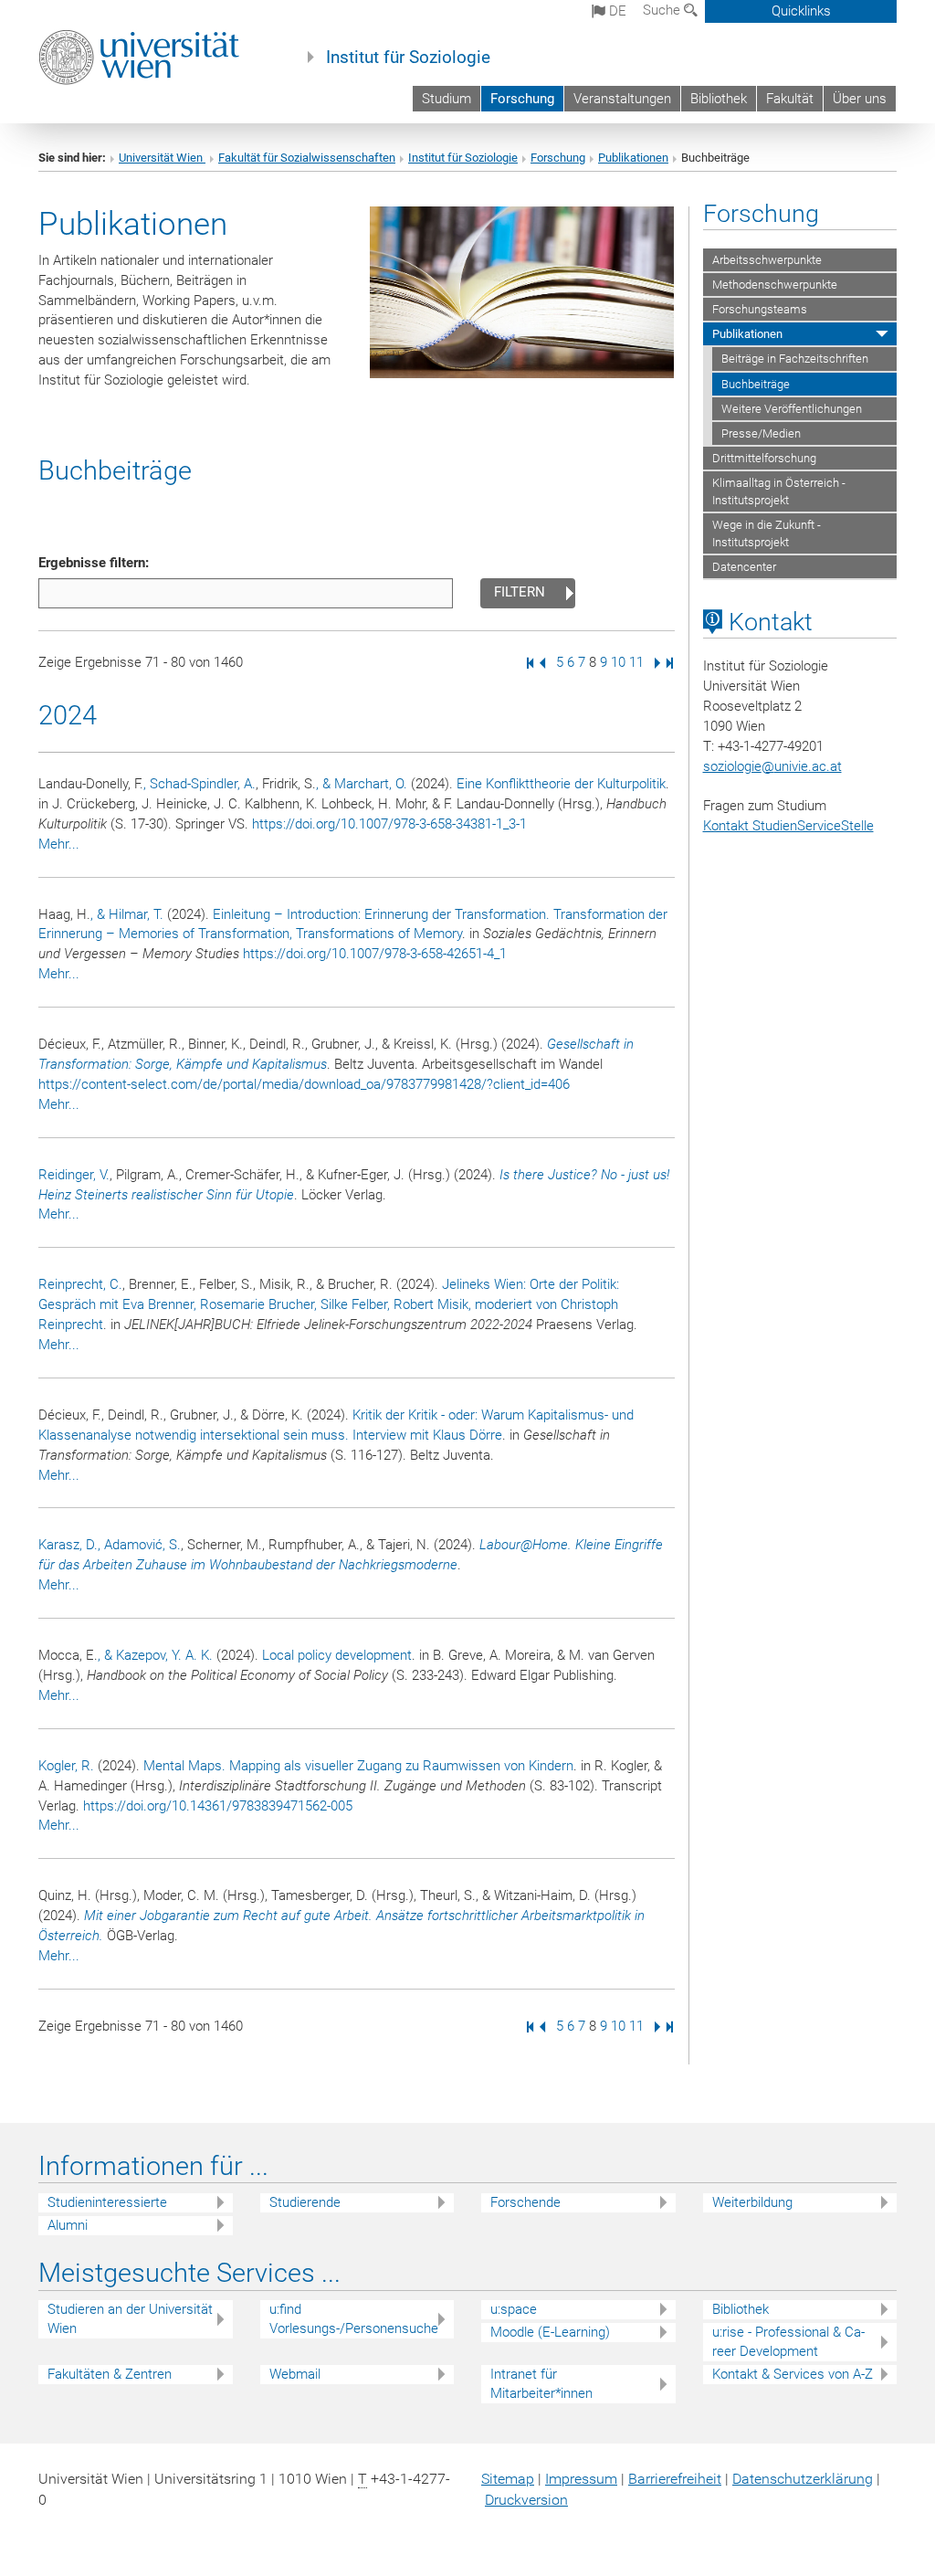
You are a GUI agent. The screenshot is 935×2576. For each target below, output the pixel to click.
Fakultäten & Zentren (110, 2374)
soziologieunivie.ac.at (772, 766)
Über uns (860, 99)
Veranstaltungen (622, 99)
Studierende (305, 2202)
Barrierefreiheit (675, 2479)
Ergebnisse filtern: (94, 563)
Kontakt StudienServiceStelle (788, 826)
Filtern (520, 592)
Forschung (522, 99)
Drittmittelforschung (764, 458)
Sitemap (508, 2479)
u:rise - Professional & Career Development (788, 2342)
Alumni (68, 2225)
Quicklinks (801, 11)
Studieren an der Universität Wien (130, 2319)
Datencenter (744, 567)
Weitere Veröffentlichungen (792, 409)
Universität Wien (162, 158)
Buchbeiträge (756, 384)
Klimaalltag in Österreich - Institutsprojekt (779, 491)
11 (636, 662)
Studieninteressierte (107, 2202)
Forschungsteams (760, 309)
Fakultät (790, 99)
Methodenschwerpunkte (775, 285)
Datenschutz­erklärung (803, 2479)
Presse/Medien (761, 433)
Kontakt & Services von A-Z (793, 2374)
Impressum (581, 2479)
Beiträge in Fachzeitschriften (795, 359)
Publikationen (633, 158)
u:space (514, 2309)
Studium (446, 99)
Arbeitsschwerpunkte (767, 260)
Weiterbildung (752, 2202)
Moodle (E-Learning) (550, 2332)
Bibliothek (719, 99)
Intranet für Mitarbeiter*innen (541, 2384)
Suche (663, 10)
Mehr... (59, 844)
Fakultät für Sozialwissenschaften (307, 158)
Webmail (295, 2374)
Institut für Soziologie (408, 58)
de (616, 11)
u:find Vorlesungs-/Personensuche (354, 2319)
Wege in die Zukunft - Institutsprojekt (767, 533)
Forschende (525, 2202)
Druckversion (526, 2500)
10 (618, 662)
